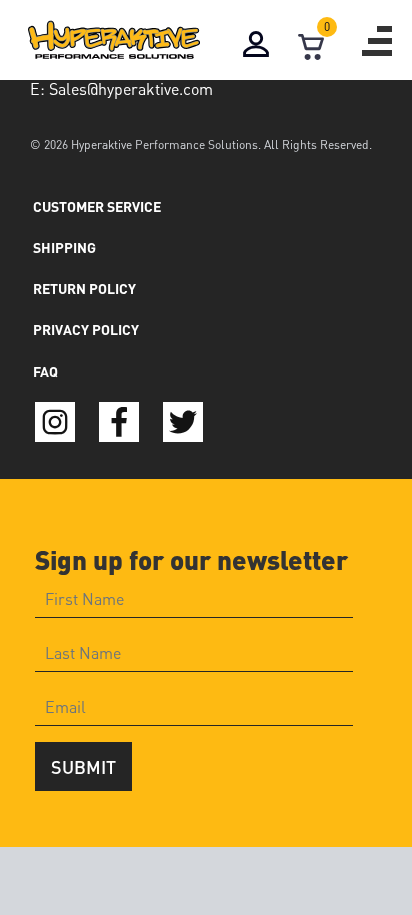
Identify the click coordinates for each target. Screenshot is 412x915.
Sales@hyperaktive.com (131, 88)
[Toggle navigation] (377, 41)
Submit (83, 766)
